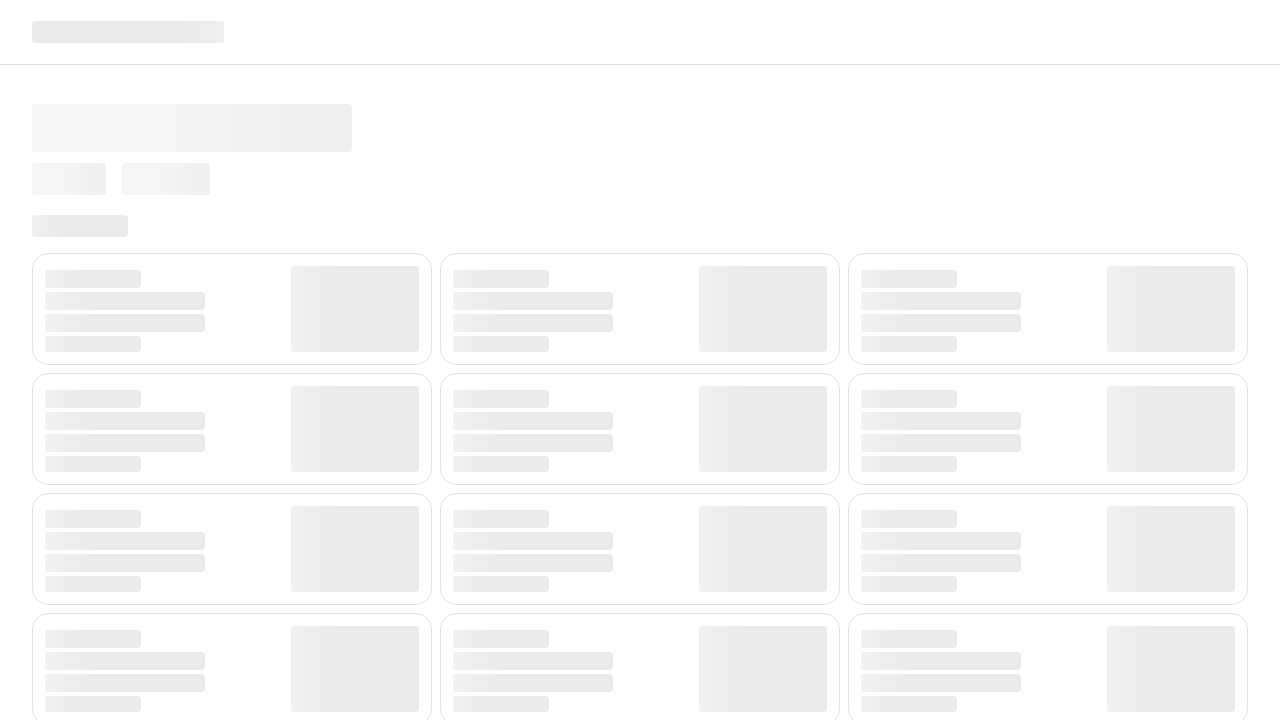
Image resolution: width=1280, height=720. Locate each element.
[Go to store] (128, 32)
